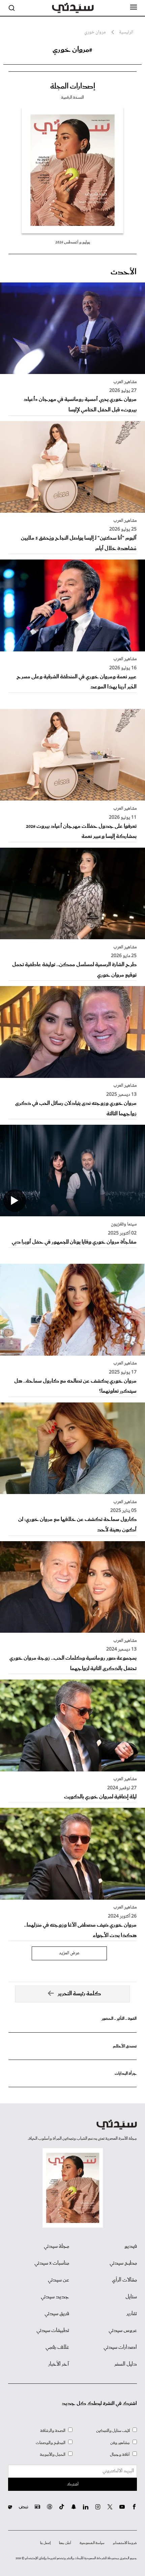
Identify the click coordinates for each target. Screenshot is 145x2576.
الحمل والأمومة (53, 2455)
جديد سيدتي (55, 2297)
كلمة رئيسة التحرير (79, 1994)
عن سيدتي (59, 2280)
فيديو (131, 2246)
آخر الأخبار (59, 2364)
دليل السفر (126, 2364)
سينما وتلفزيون (124, 1224)
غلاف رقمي (57, 2347)
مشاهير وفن (120, 2443)
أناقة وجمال (120, 2455)
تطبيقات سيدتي (53, 2331)
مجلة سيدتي (56, 2246)
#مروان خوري (72, 50)
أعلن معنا (65, 2543)
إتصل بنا (45, 2543)
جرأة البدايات (126, 2074)
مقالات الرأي (124, 2280)
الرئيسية (126, 32)
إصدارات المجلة (73, 87)
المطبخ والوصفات (51, 2443)
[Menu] (134, 7)
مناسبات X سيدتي (52, 2263)
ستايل (131, 2297)
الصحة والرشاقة (53, 2431)
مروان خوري (95, 32)
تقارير (132, 2314)
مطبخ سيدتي (123, 2263)
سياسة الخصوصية (92, 2543)
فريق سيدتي (57, 2314)
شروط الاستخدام (125, 2543)
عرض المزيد (69, 1953)
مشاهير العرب (125, 382)
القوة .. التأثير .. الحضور (119, 2019)
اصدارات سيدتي (120, 2347)
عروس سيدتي (123, 2331)
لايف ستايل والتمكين (113, 2431)
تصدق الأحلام (125, 2046)
